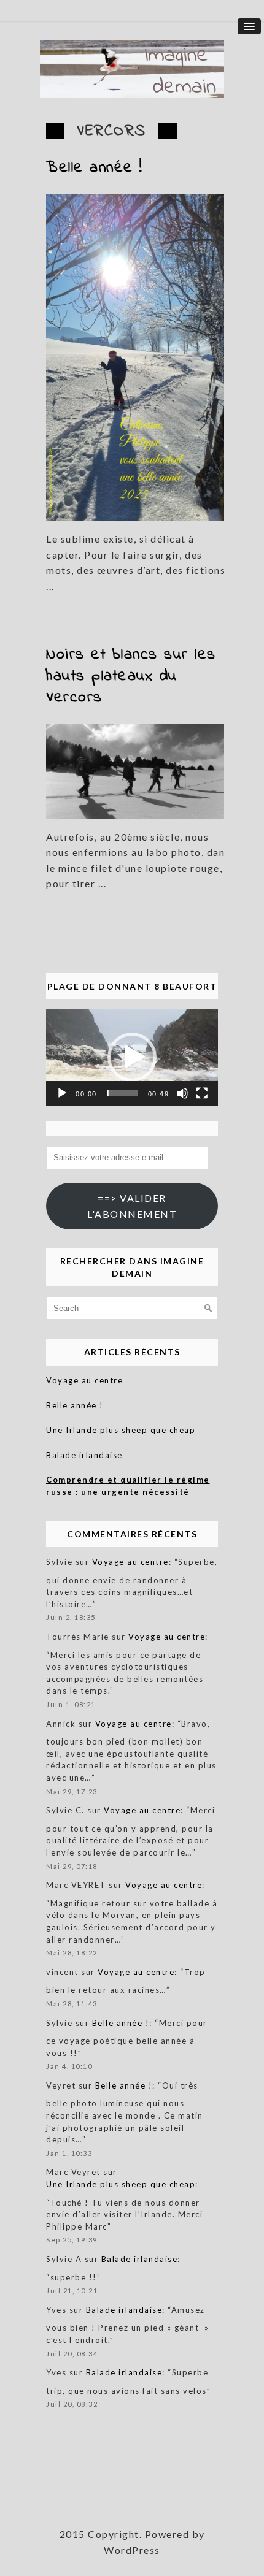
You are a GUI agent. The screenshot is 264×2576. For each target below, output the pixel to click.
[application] (132, 1057)
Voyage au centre (84, 1380)
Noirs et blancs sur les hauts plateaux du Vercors (131, 676)
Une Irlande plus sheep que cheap (121, 1430)
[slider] (122, 1093)
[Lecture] (62, 1093)
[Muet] (182, 1093)
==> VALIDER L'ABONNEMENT (132, 1206)
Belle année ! (95, 168)
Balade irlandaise (84, 1455)
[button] (132, 1057)
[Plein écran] (202, 1093)
